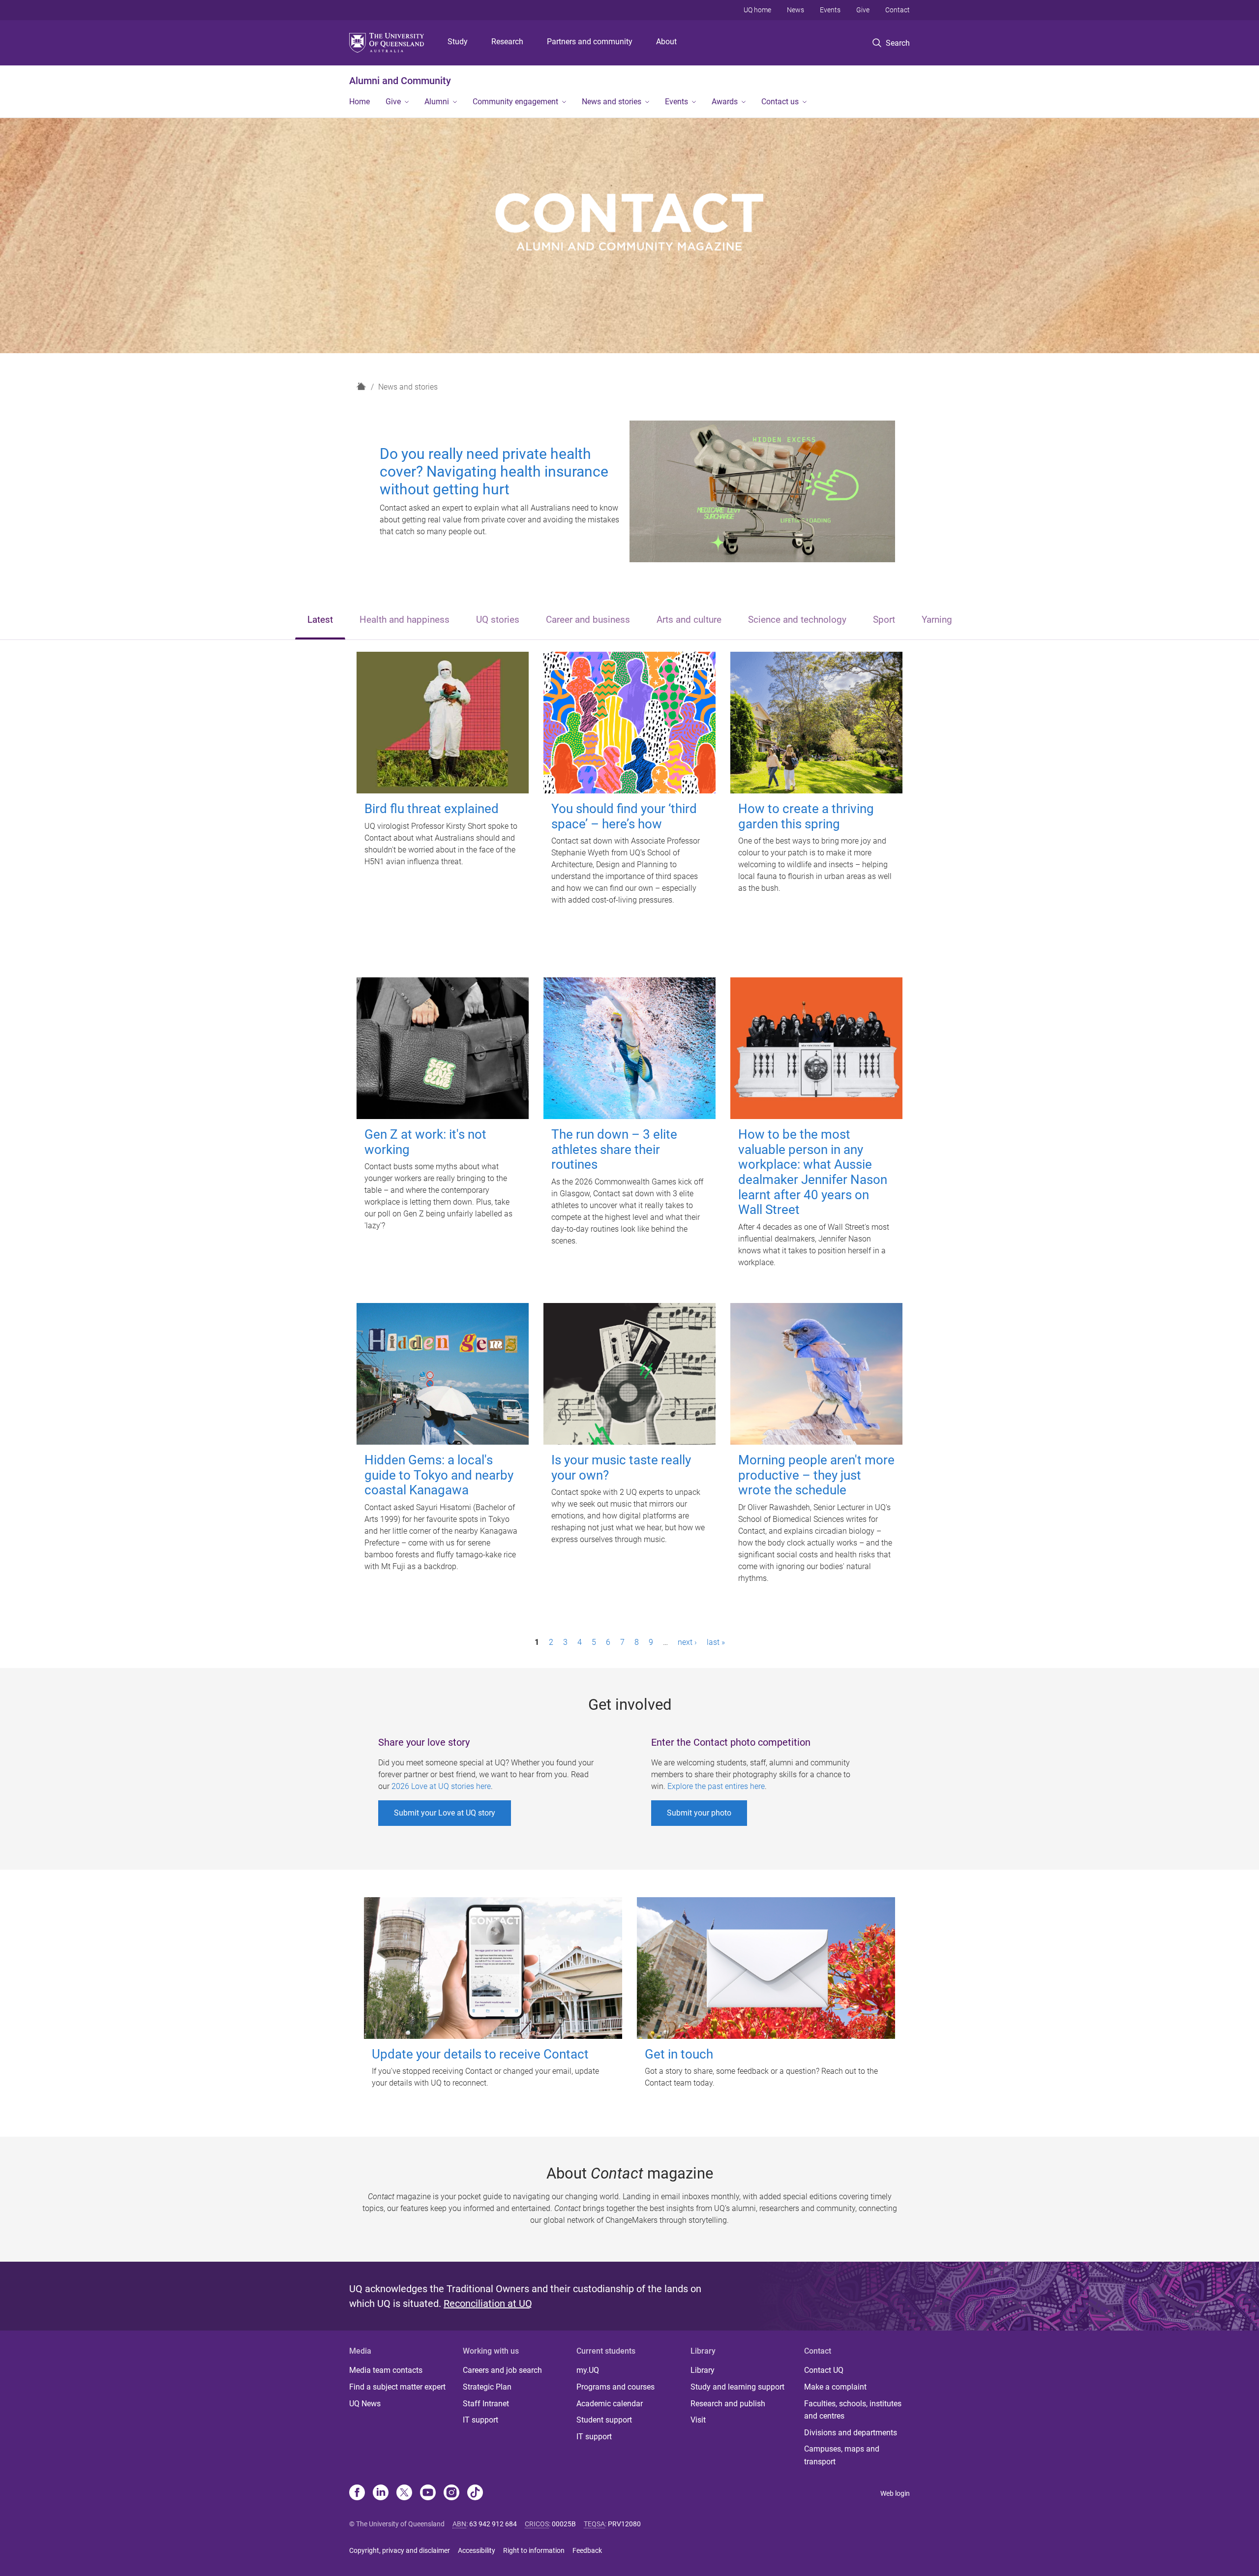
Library (703, 2370)
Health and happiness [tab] (405, 620)
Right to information (534, 2550)
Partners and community (590, 42)
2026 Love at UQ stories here (441, 1786)
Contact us (780, 102)
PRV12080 (624, 2524)
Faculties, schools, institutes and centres (853, 2410)
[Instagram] (451, 2493)
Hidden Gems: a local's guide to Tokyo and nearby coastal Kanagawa (439, 1475)
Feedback (587, 2550)
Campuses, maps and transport (842, 2455)
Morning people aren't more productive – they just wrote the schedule (816, 1475)
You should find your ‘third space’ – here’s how (624, 816)
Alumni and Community (400, 81)
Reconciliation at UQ (488, 2303)
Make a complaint (835, 2387)
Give (863, 10)
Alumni (437, 102)
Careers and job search (502, 2370)
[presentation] (320, 621)
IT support (480, 2420)
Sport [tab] (884, 620)
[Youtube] (428, 2493)
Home (360, 102)
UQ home (757, 10)
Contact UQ (824, 2370)
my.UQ (588, 2370)
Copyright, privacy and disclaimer (400, 2550)
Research (507, 42)
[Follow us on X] (404, 2493)
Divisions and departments (851, 2433)
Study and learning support (737, 2387)
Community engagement (515, 102)
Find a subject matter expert (397, 2387)
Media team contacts (386, 2370)
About (666, 42)
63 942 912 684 (493, 2524)
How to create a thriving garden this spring (806, 816)
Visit (698, 2420)
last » (716, 1642)
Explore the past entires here (716, 1786)
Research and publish (728, 2404)
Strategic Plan (487, 2387)
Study (458, 42)
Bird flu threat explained (432, 809)
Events (830, 10)
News (795, 10)
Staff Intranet (486, 2404)
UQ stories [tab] (498, 620)
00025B (564, 2524)
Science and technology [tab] (797, 620)
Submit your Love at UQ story (445, 1813)
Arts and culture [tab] (689, 620)
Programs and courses (615, 2387)
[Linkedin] (381, 2493)
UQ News (365, 2404)
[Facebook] (357, 2493)
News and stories (612, 102)
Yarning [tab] (937, 620)
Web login (895, 2493)
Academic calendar (610, 2404)
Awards (725, 102)
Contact (898, 10)
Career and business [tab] (588, 620)
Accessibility (477, 2550)
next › (687, 1642)
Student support (604, 2420)
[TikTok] (475, 2493)
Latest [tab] (320, 620)
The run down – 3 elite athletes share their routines (614, 1149)
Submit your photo (699, 1813)
